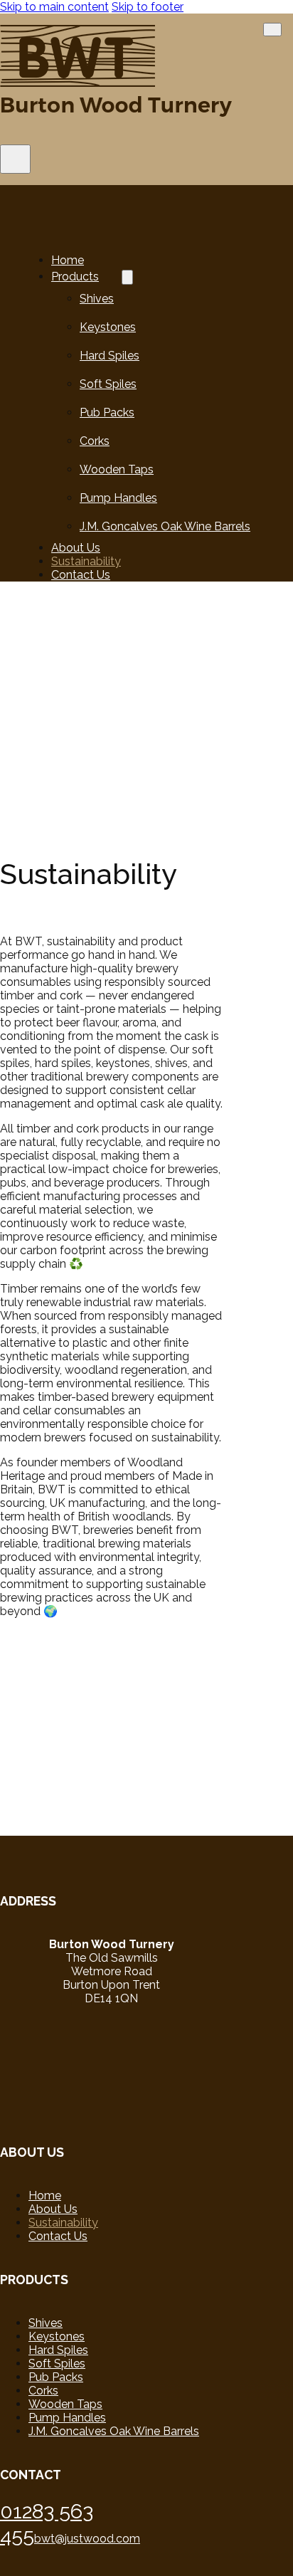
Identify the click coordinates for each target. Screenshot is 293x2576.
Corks (95, 441)
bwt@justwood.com (87, 2539)
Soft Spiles (108, 384)
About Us (76, 548)
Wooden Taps (117, 469)
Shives (97, 299)
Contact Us (81, 575)
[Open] (15, 159)
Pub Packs (107, 412)
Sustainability (86, 561)
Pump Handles (118, 498)
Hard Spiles (110, 356)
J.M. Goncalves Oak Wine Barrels (165, 526)
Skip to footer (148, 7)
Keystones (108, 327)
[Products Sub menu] (127, 277)
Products (75, 277)
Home (68, 260)
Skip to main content (54, 7)
